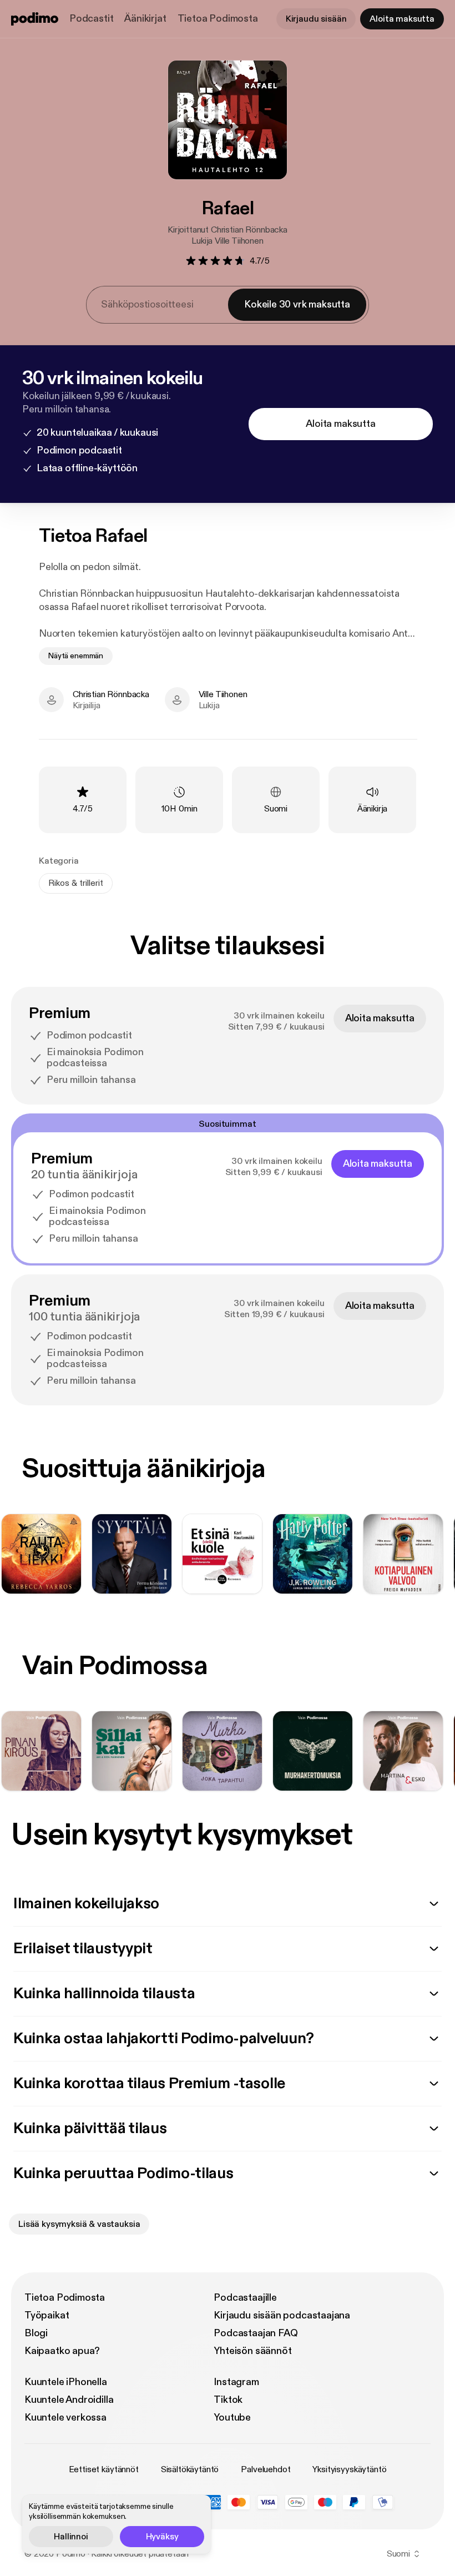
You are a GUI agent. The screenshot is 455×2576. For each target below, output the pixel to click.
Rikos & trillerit (76, 883)
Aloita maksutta (402, 19)
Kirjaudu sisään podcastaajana (282, 2315)
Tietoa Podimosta (218, 19)
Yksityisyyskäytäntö (349, 2469)
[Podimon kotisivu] (35, 19)
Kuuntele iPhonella (66, 2382)
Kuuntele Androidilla (69, 2400)
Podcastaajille (245, 2298)
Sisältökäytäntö (190, 2469)
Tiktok (228, 2400)
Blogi (36, 2333)
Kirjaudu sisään (316, 19)
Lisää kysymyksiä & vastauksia (79, 2224)
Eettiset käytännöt (104, 2469)
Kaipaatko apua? (62, 2351)
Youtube (232, 2418)
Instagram (236, 2382)
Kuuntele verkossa (65, 2418)
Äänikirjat (145, 19)
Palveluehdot (266, 2469)
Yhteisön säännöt (252, 2351)
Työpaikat (47, 2315)
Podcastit (91, 19)
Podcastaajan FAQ (256, 2333)
